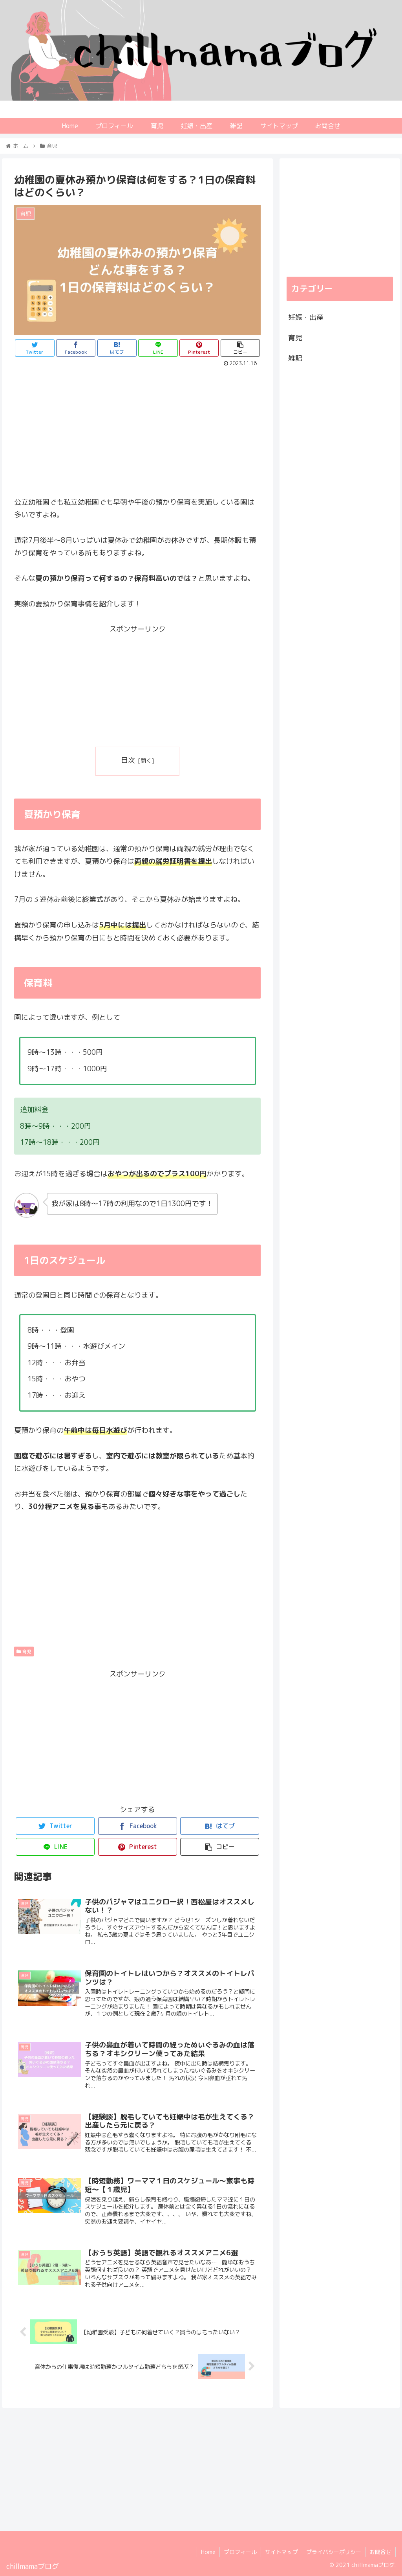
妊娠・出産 (306, 317)
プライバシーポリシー (334, 2552)
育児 (26, 1652)
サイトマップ (281, 2552)
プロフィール (240, 2552)
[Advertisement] (137, 428)
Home (208, 2552)
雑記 (295, 358)
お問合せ (380, 2552)
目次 (128, 760)
